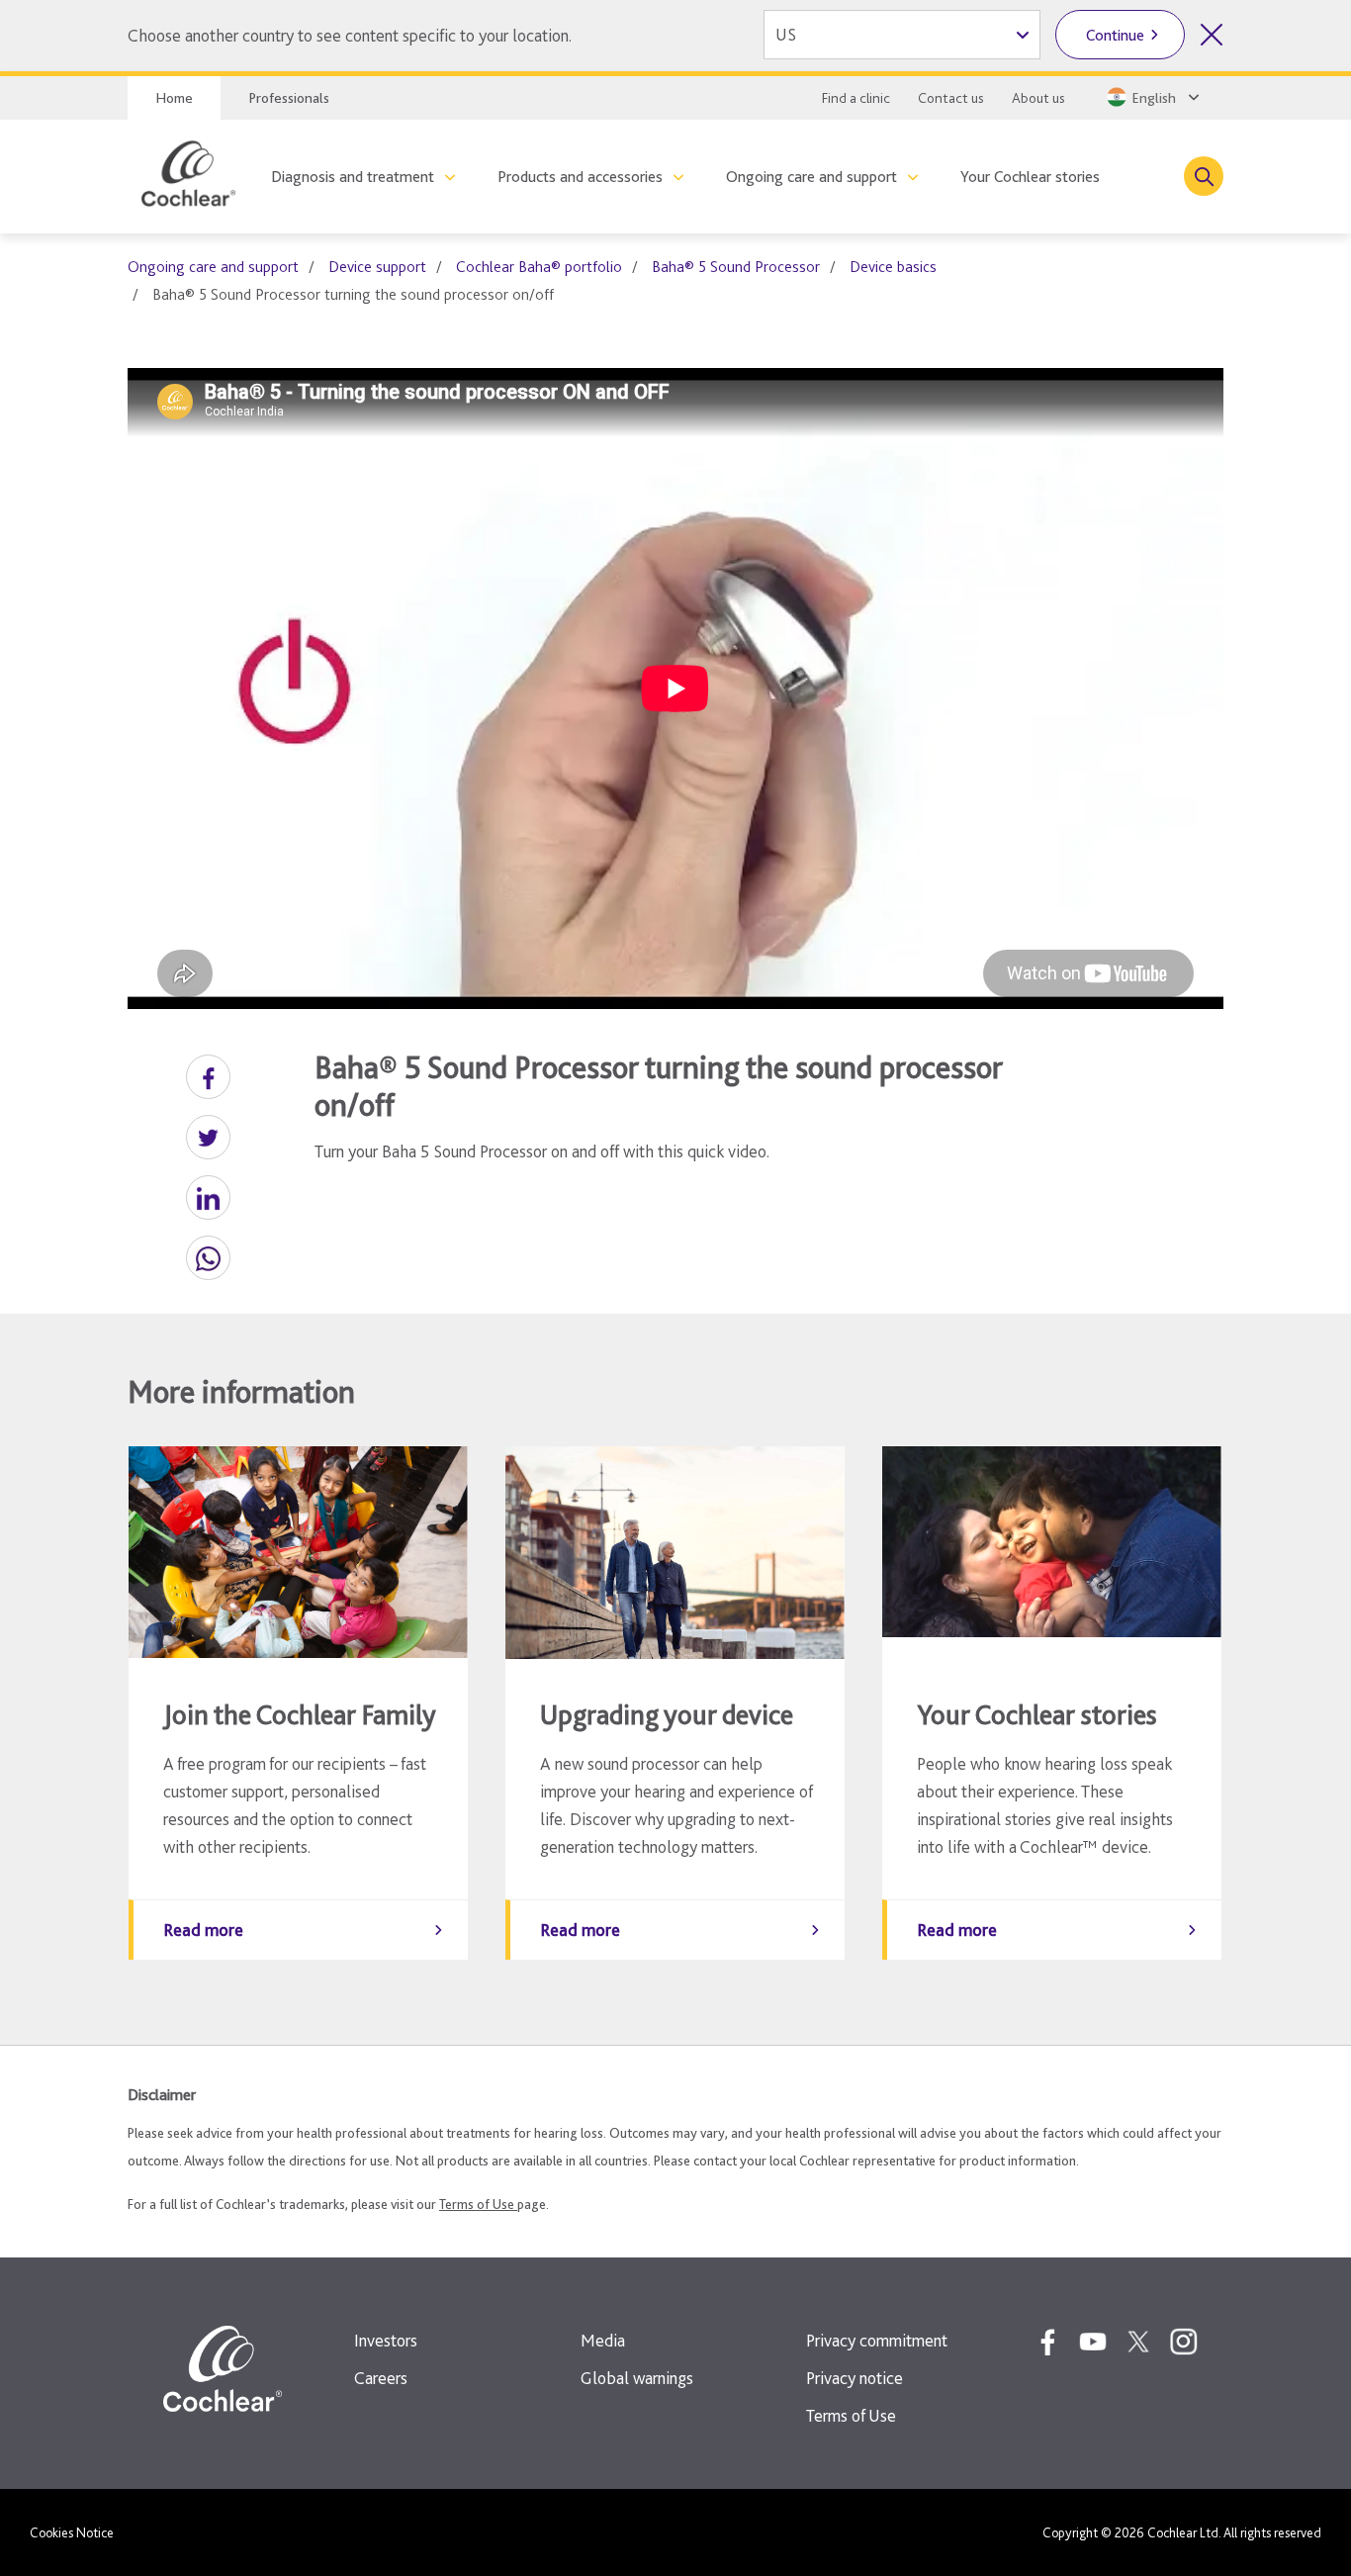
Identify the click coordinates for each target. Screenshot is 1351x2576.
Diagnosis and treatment (353, 177)
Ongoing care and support (811, 177)
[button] (208, 1077)
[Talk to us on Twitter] (1138, 2342)
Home (174, 98)
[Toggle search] (1204, 176)
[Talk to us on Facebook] (1047, 2342)
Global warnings (637, 2378)
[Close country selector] (1212, 35)
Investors (386, 2340)
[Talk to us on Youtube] (1093, 2342)
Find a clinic (856, 98)
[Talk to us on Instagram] (1184, 2342)
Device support (377, 267)
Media (603, 2340)
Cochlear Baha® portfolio (539, 267)
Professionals (289, 98)
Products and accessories (580, 177)
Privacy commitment (877, 2340)
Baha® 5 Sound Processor (736, 267)
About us (1038, 98)
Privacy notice (855, 2378)
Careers (381, 2378)
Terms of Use (478, 2204)
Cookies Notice (72, 2532)
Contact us (951, 98)
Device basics (893, 267)
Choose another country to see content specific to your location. (350, 35)
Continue (1115, 35)
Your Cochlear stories (1030, 177)
